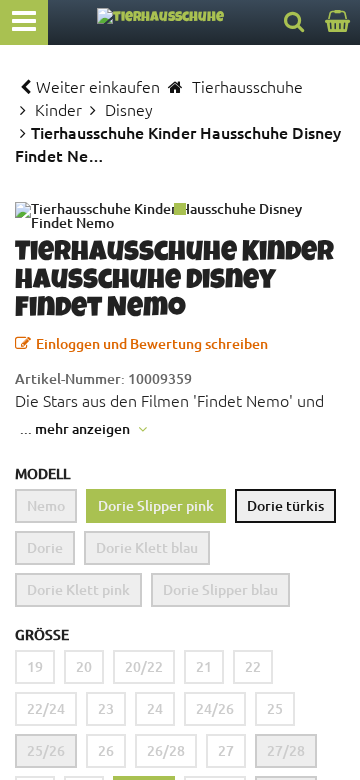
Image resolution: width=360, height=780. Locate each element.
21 (204, 666)
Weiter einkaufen (98, 86)
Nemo (46, 505)
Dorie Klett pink (78, 589)
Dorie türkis (285, 505)
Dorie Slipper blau (220, 589)
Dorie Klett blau (147, 547)
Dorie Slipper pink (156, 505)
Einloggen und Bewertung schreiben (152, 343)
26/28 (166, 750)
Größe (42, 634)
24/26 (215, 708)
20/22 (144, 666)
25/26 (46, 750)
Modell (42, 473)
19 (35, 666)
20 (84, 666)
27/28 (286, 750)
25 (275, 708)
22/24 (46, 708)
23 (106, 708)
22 (253, 666)
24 (155, 708)
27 (226, 750)
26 (106, 750)
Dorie (45, 547)
